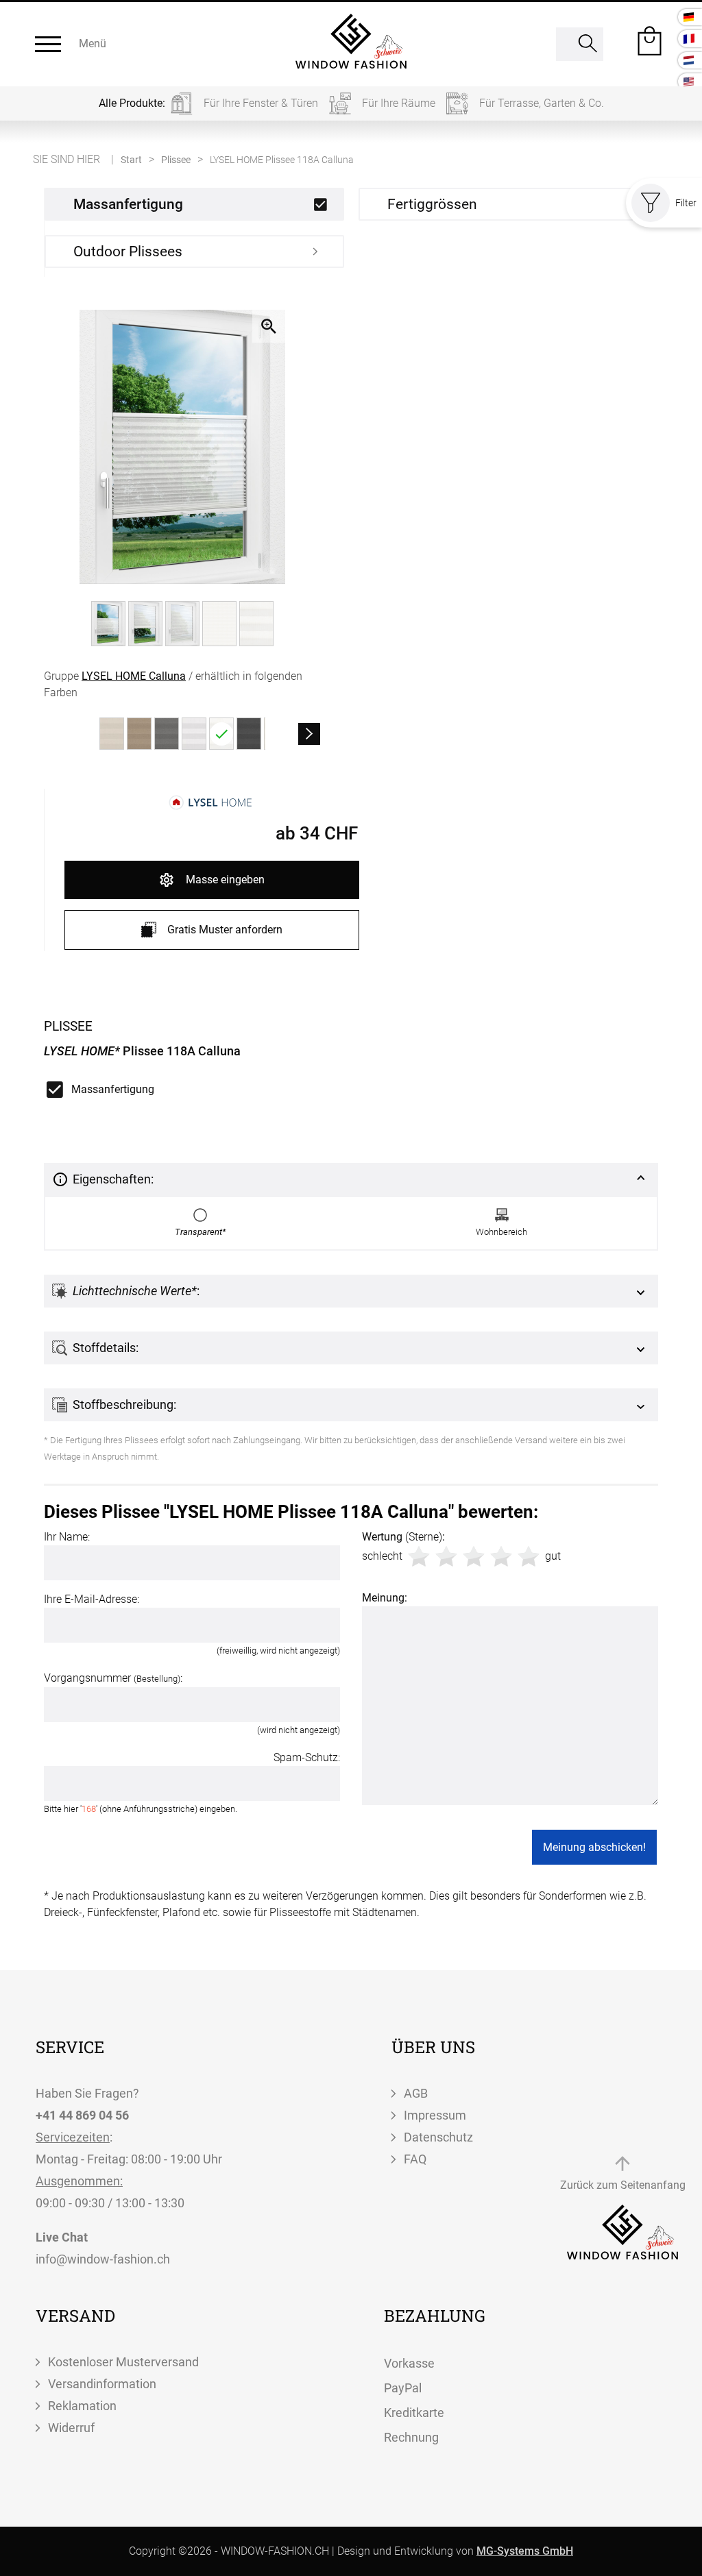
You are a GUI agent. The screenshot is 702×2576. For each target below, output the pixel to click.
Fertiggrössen (432, 204)
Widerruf (71, 2428)
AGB (416, 2093)
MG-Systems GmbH (525, 2551)
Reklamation (82, 2406)
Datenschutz (438, 2137)
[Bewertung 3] (474, 1556)
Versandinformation (102, 2384)
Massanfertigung (128, 204)
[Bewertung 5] (529, 1556)
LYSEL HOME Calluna (134, 676)
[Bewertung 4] (501, 1556)
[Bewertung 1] (419, 1556)
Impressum (435, 2115)
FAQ (415, 2159)
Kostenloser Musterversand (123, 2362)
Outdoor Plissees (128, 252)
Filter (686, 203)
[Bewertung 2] (446, 1556)
